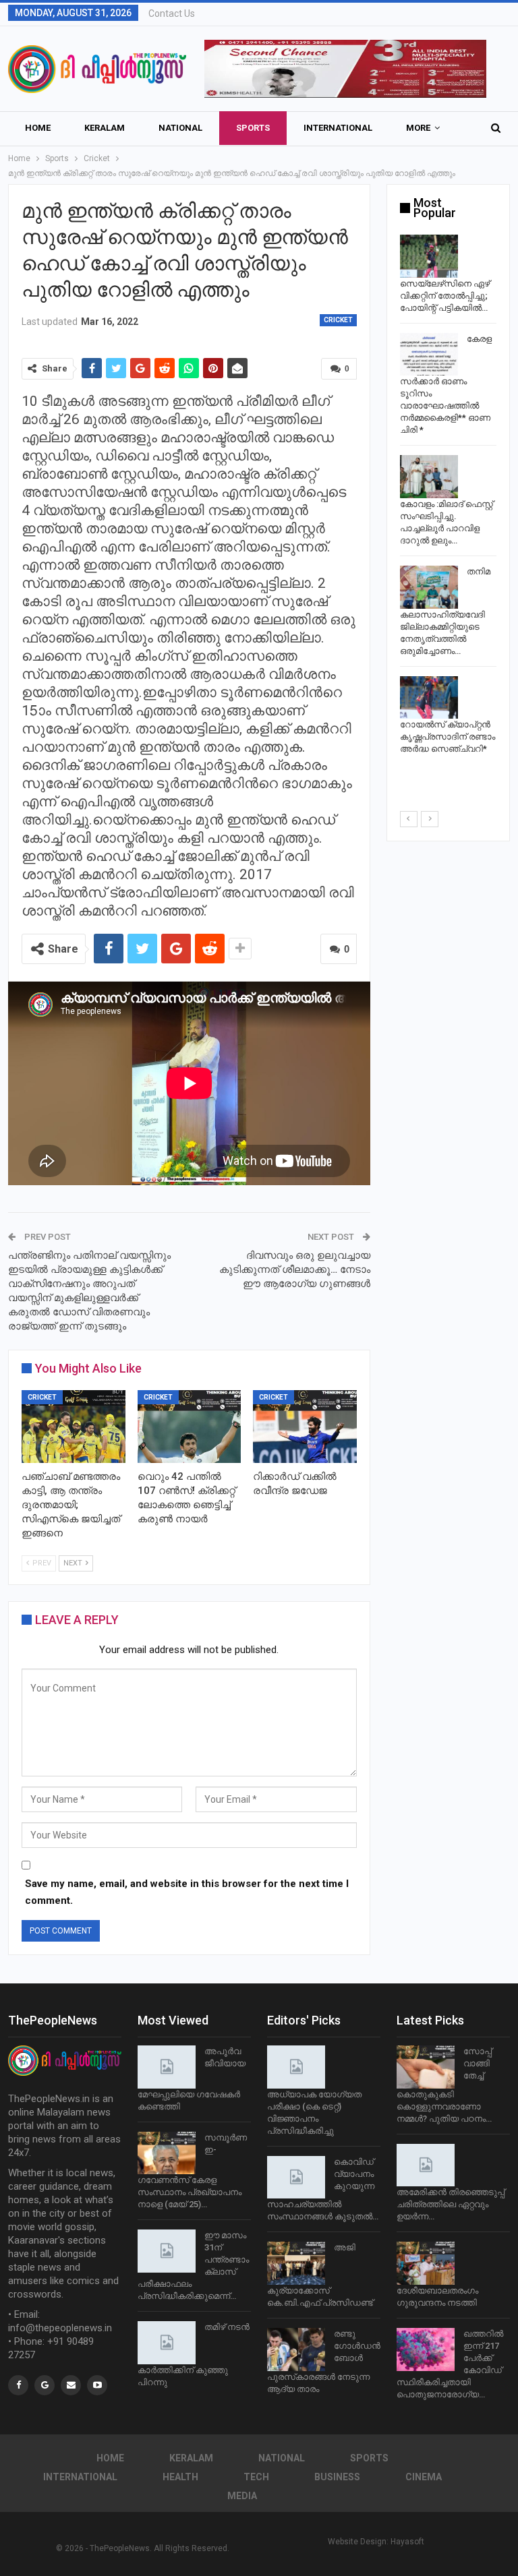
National (180, 128)
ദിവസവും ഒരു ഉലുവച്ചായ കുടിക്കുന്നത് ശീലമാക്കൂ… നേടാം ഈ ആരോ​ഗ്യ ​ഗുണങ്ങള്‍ (295, 1269)
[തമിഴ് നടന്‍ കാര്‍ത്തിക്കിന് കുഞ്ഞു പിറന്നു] (167, 2343)
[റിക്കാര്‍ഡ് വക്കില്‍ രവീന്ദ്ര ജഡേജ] (305, 1426)
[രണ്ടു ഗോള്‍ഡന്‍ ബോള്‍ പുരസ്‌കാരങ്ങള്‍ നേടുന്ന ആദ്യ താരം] (296, 2349)
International (338, 128)
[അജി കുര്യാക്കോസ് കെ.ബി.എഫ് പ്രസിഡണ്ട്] (296, 2263)
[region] (345, 69)
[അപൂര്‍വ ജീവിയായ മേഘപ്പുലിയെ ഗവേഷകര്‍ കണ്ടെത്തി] (167, 2067)
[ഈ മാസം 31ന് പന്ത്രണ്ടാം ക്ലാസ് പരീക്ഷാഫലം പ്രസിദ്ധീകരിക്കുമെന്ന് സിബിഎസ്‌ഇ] (167, 2251)
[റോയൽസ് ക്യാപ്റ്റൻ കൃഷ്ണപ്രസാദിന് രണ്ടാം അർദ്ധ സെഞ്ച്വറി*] (429, 698)
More (418, 128)
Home (38, 128)
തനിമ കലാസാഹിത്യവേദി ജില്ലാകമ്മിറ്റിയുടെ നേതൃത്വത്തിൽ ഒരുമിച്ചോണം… (445, 611)
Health (180, 2477)
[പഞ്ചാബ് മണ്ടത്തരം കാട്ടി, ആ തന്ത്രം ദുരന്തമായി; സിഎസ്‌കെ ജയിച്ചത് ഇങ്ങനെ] (74, 1426)
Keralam (105, 128)
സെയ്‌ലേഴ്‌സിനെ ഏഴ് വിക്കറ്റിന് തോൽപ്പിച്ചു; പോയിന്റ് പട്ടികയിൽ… (445, 296)
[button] (345, 69)
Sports (253, 128)
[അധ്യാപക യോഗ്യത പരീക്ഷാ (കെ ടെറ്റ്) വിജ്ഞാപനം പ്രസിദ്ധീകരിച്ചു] (296, 2067)
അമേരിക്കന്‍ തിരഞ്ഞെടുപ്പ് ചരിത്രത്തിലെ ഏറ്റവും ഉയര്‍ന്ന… (451, 2204)
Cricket (338, 320)
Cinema (424, 2477)
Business (337, 2477)
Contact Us (172, 13)
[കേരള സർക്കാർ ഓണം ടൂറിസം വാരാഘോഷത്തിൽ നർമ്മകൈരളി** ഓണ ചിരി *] (429, 355)
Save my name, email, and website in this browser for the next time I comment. (187, 1892)
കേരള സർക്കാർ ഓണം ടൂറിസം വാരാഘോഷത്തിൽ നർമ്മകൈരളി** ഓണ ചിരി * (446, 385)
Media (242, 2496)
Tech (256, 2477)
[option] (448, 497)
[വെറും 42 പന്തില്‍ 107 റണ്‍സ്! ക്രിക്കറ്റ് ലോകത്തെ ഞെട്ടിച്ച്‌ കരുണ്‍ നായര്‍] (190, 1426)
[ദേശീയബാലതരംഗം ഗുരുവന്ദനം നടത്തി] (426, 2263)
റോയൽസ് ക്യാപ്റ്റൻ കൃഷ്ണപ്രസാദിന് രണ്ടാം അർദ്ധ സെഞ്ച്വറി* (448, 737)
